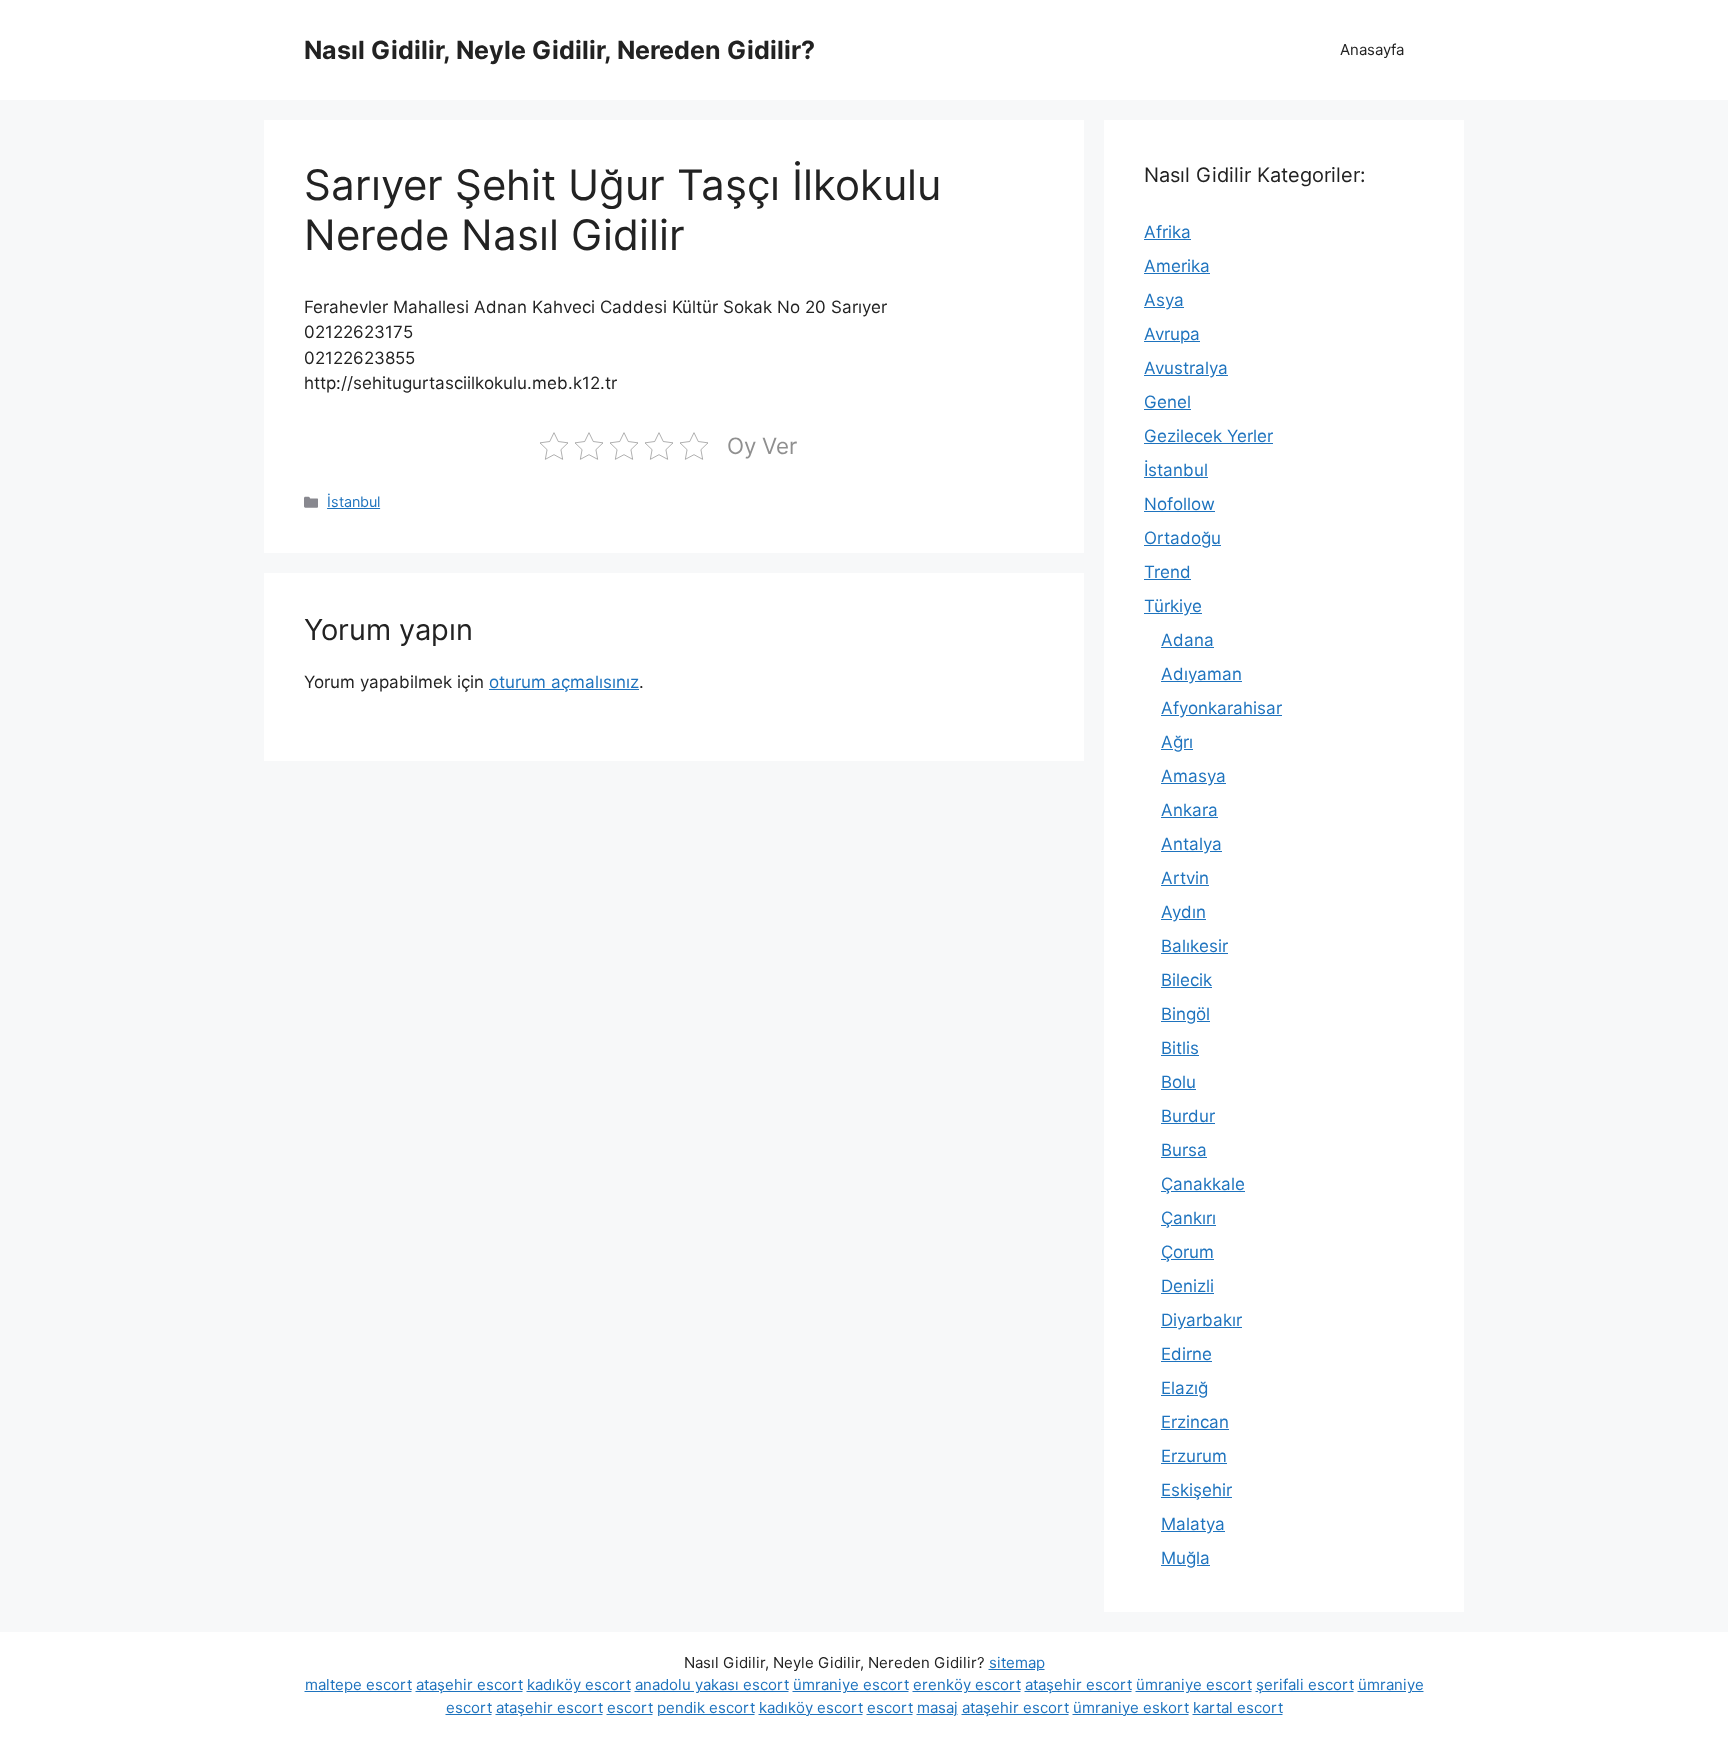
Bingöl (1185, 1014)
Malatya (1193, 1524)
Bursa (1184, 1150)
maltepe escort (358, 1684)
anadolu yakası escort (712, 1684)
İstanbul (353, 501)
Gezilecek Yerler (1208, 436)
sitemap (1017, 1662)
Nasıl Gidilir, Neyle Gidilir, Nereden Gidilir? (559, 50)
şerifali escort (1305, 1684)
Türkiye (1173, 606)
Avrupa (1172, 334)
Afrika (1167, 232)
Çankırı (1188, 1218)
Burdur (1188, 1116)
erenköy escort (967, 1684)
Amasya (1193, 776)
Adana (1187, 640)
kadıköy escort (579, 1684)
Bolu (1178, 1082)
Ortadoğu (1182, 538)
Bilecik (1186, 980)
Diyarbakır (1201, 1320)
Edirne (1186, 1354)
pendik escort (706, 1707)
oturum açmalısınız (564, 682)
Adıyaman (1201, 674)
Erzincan (1195, 1422)
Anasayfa (1372, 49)
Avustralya (1186, 368)
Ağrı (1177, 742)
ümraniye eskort (1131, 1707)
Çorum (1187, 1252)
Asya (1164, 300)
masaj (937, 1707)
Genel (1167, 402)
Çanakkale (1203, 1184)
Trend (1167, 572)
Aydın (1183, 912)
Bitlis (1180, 1048)
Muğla (1185, 1558)
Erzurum (1194, 1456)
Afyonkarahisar (1221, 708)
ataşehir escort (469, 1684)
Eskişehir (1196, 1490)
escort (630, 1707)
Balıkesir (1194, 946)
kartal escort (1238, 1707)
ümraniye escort (851, 1684)
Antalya (1191, 844)
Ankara (1189, 810)
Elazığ (1184, 1388)
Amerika (1177, 266)
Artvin (1185, 878)
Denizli (1187, 1286)
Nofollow (1179, 504)
